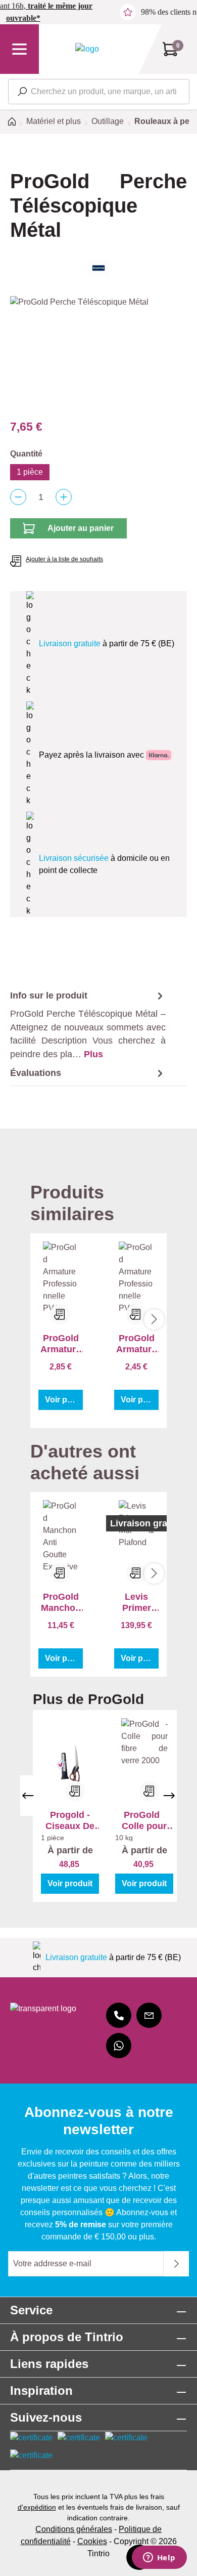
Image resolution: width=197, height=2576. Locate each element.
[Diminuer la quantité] (18, 497)
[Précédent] (28, 1796)
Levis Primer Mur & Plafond (136, 1603)
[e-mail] (149, 2015)
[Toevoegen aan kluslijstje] (60, 1314)
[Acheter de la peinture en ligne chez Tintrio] (87, 49)
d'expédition (37, 2507)
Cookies (92, 2541)
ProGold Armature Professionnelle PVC (61, 1344)
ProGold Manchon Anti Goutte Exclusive (61, 1603)
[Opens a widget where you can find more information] (159, 2558)
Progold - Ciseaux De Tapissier (70, 1821)
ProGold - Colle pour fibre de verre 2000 (144, 1821)
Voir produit (64, 1400)
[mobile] (119, 2015)
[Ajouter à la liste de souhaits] (75, 1791)
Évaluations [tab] (36, 1073)
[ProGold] (98, 268)
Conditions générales (74, 2529)
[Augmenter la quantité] (64, 497)
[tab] (88, 1025)
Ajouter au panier (81, 528)
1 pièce (30, 472)
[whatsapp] (119, 2046)
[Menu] (19, 49)
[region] (98, 353)
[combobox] (99, 92)
